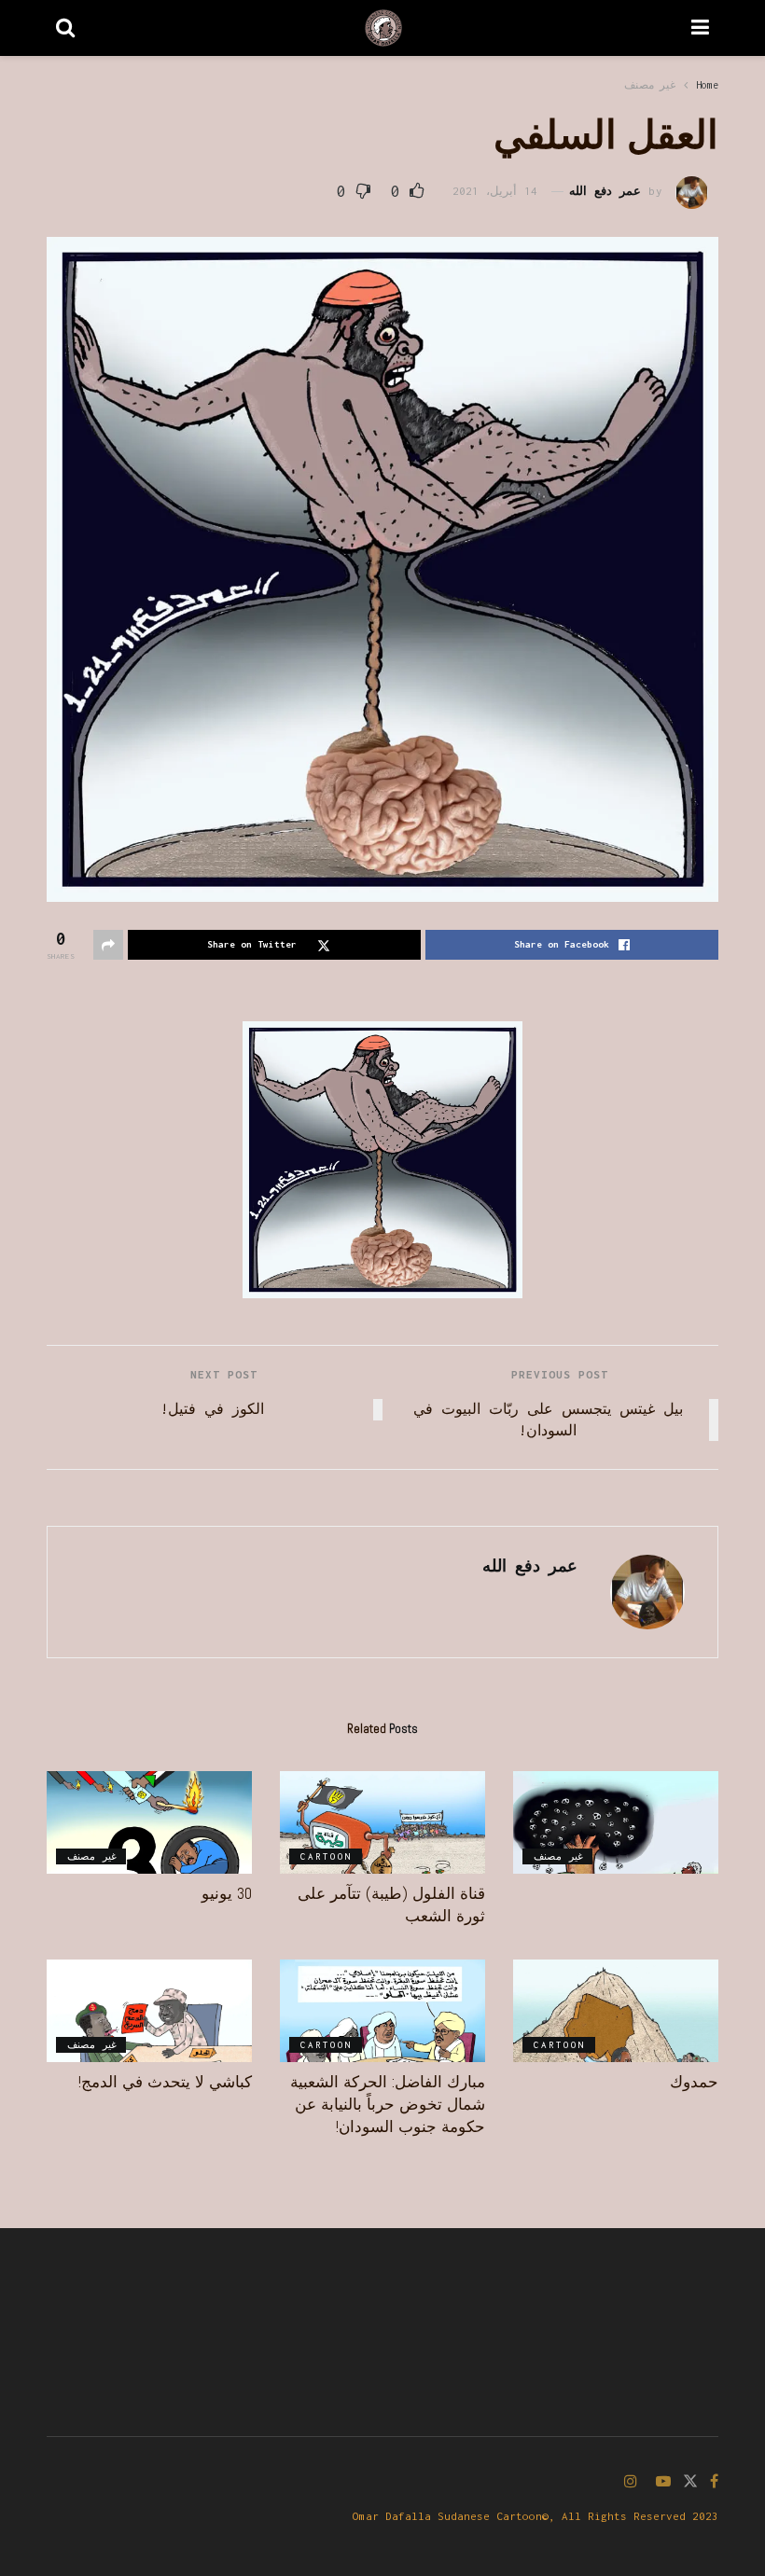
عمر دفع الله (605, 191)
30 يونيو (227, 1893)
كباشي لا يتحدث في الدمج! (165, 2082)
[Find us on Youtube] (663, 2482)
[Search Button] (65, 28)
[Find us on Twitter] (690, 2482)
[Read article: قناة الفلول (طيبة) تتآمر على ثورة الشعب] (382, 1822)
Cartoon (327, 1856)
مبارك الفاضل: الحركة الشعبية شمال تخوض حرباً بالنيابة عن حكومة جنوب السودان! (388, 2104)
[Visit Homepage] (383, 28)
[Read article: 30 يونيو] (149, 1822)
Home (707, 85)
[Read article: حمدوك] (616, 2011)
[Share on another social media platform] (108, 945)
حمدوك (694, 2082)
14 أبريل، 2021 (495, 191)
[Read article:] (616, 1822)
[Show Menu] (700, 28)
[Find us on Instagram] (631, 2482)
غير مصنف (650, 85)
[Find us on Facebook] (714, 2482)
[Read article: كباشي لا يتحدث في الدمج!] (149, 2011)
